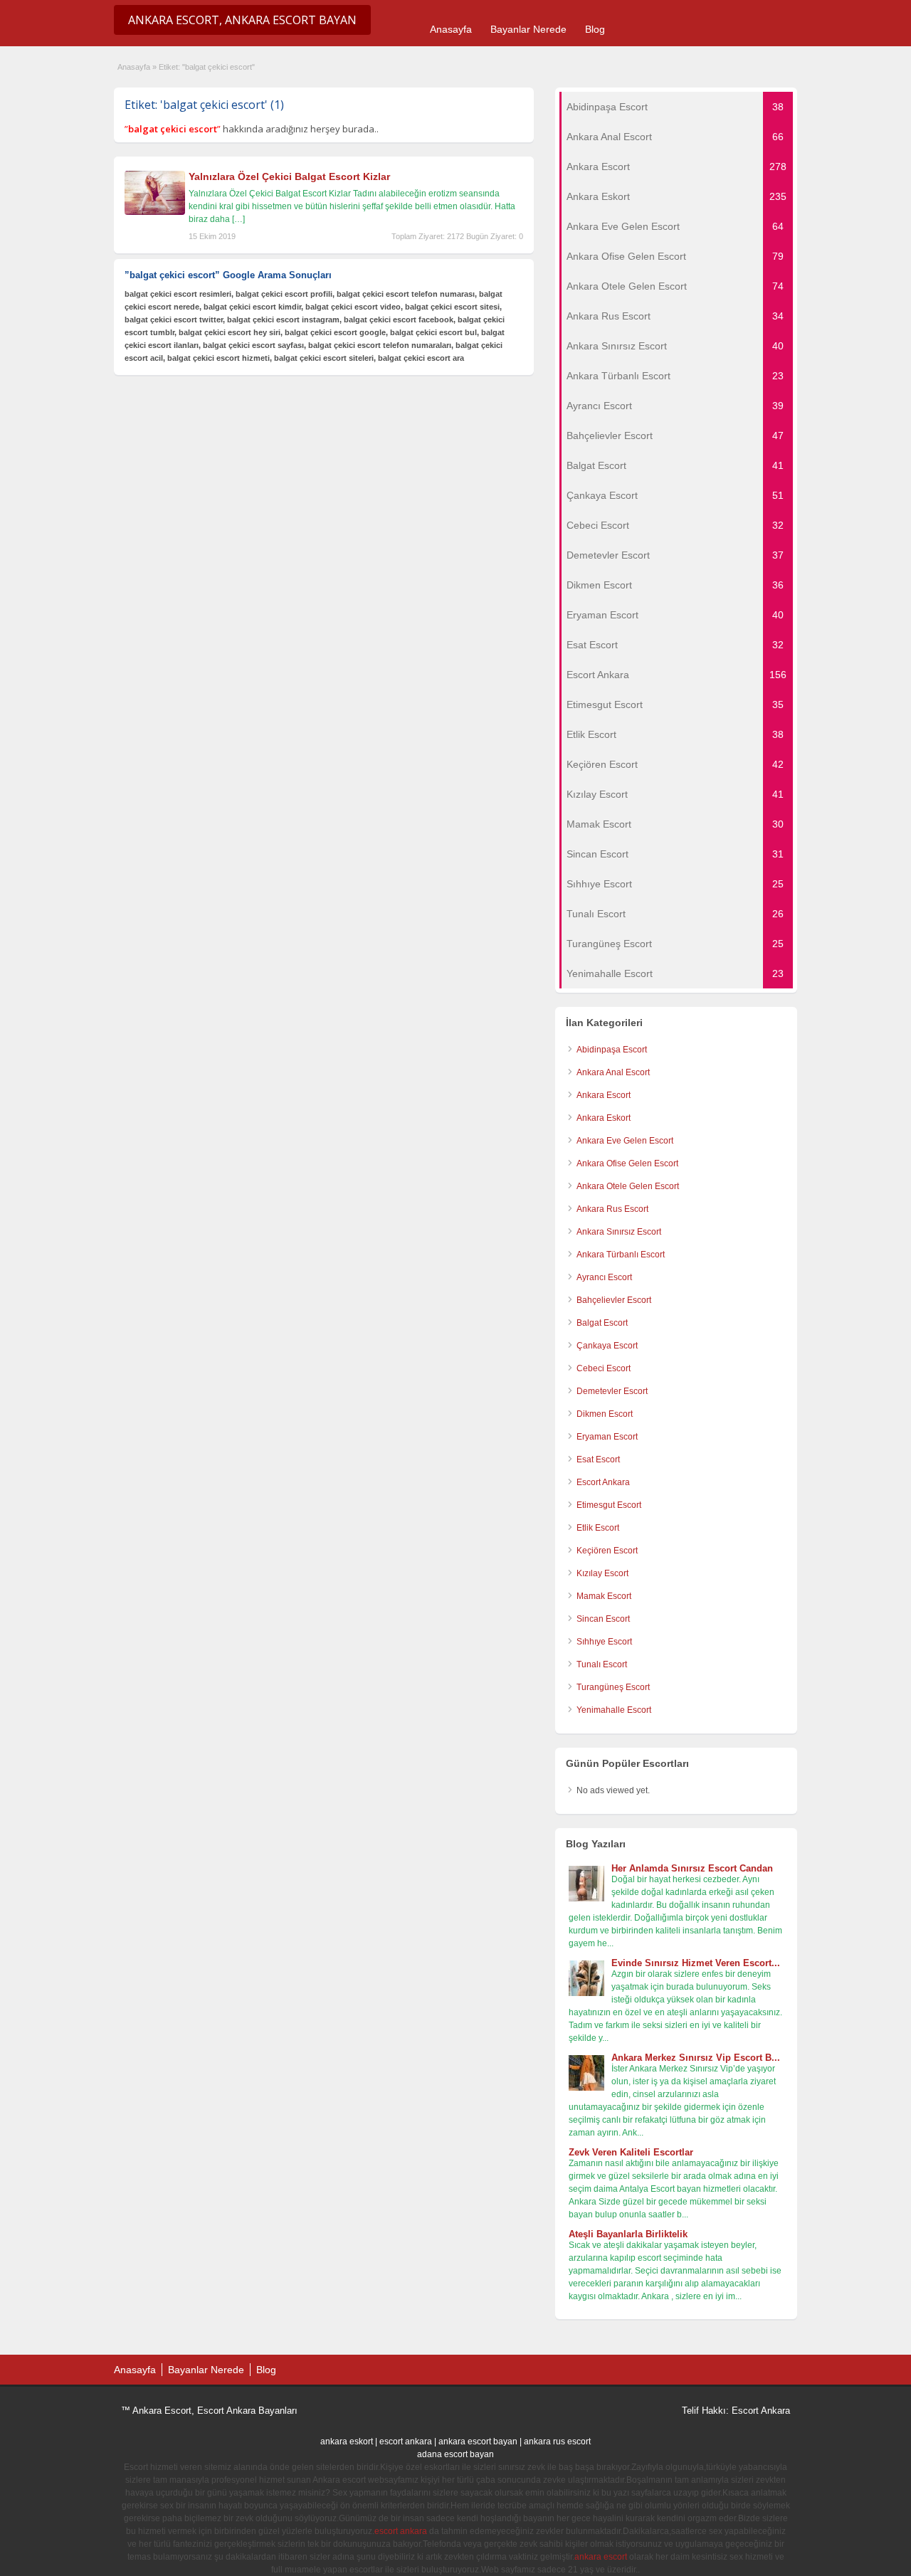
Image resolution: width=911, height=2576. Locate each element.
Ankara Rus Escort (612, 1209)
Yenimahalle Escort (614, 1710)
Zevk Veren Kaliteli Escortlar (631, 2152)
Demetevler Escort (612, 1391)
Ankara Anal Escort (613, 1072)
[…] (238, 219)
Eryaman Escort (607, 1437)
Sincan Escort (603, 1619)
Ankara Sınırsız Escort (619, 1232)
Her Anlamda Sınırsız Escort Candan (692, 1868)
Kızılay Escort (602, 1573)
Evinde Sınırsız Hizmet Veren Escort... (696, 1963)
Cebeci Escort (604, 1368)
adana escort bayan (455, 2454)
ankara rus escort (557, 2442)
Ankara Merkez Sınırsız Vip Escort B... (696, 2058)
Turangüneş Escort (613, 1687)
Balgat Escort (602, 1323)
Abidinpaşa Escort (612, 1050)
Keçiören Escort (607, 1551)
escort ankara (406, 2442)
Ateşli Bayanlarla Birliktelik (628, 2234)
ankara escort (601, 2557)
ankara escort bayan (478, 2442)
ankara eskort (347, 2442)
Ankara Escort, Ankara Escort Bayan (242, 20)
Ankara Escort (604, 1095)
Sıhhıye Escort (604, 1642)
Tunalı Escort (602, 1664)
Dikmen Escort (605, 1414)
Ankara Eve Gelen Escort (625, 1141)
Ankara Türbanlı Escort (621, 1255)
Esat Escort (598, 1459)
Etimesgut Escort (609, 1505)
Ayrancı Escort (604, 1277)
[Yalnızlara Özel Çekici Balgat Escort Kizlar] (155, 212)
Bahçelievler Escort (614, 1300)
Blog (595, 29)
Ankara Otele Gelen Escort (628, 1186)
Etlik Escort (598, 1528)
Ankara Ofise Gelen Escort (627, 1163)
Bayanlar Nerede (528, 29)
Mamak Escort (604, 1596)
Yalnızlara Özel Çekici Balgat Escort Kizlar (289, 176)
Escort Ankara (603, 1482)
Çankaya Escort (607, 1346)
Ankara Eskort (604, 1118)
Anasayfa (451, 29)
